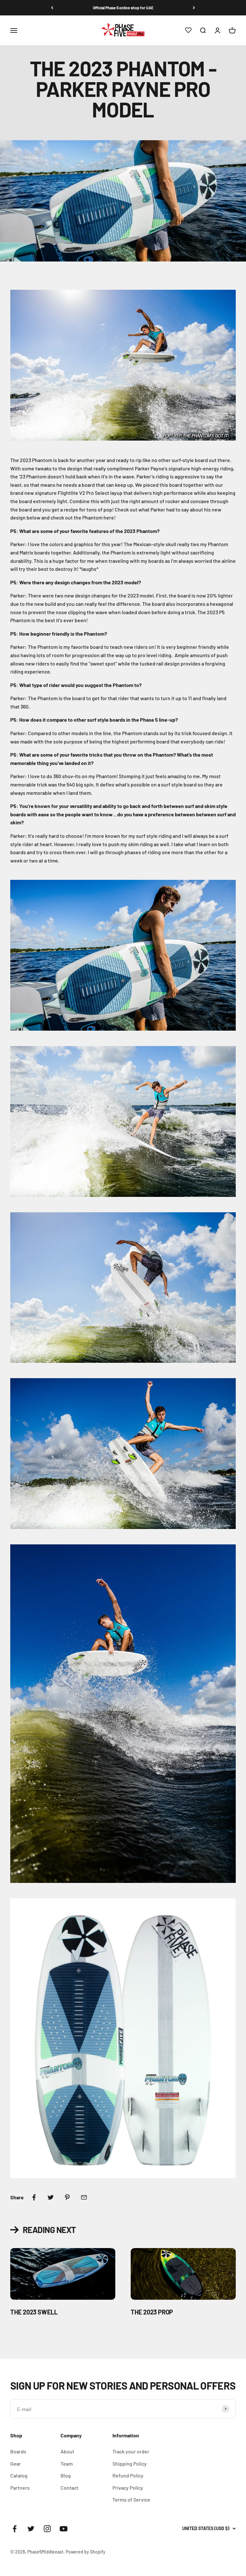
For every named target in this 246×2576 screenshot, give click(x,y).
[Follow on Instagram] (47, 2529)
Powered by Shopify (86, 2552)
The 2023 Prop (152, 2312)
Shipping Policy (130, 2464)
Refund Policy (128, 2475)
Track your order (131, 2451)
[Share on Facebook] (34, 2197)
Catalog (19, 2475)
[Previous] (52, 8)
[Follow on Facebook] (15, 2529)
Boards (18, 2451)
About (67, 2451)
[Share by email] (84, 2197)
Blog (66, 2475)
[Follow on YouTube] (64, 2529)
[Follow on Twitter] (31, 2529)
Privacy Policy (128, 2488)
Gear (16, 2464)
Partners (20, 2488)
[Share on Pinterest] (67, 2197)
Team (67, 2464)
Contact (70, 2488)
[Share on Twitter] (51, 2197)
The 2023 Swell (34, 2312)
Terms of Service (131, 2499)
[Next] (194, 8)
